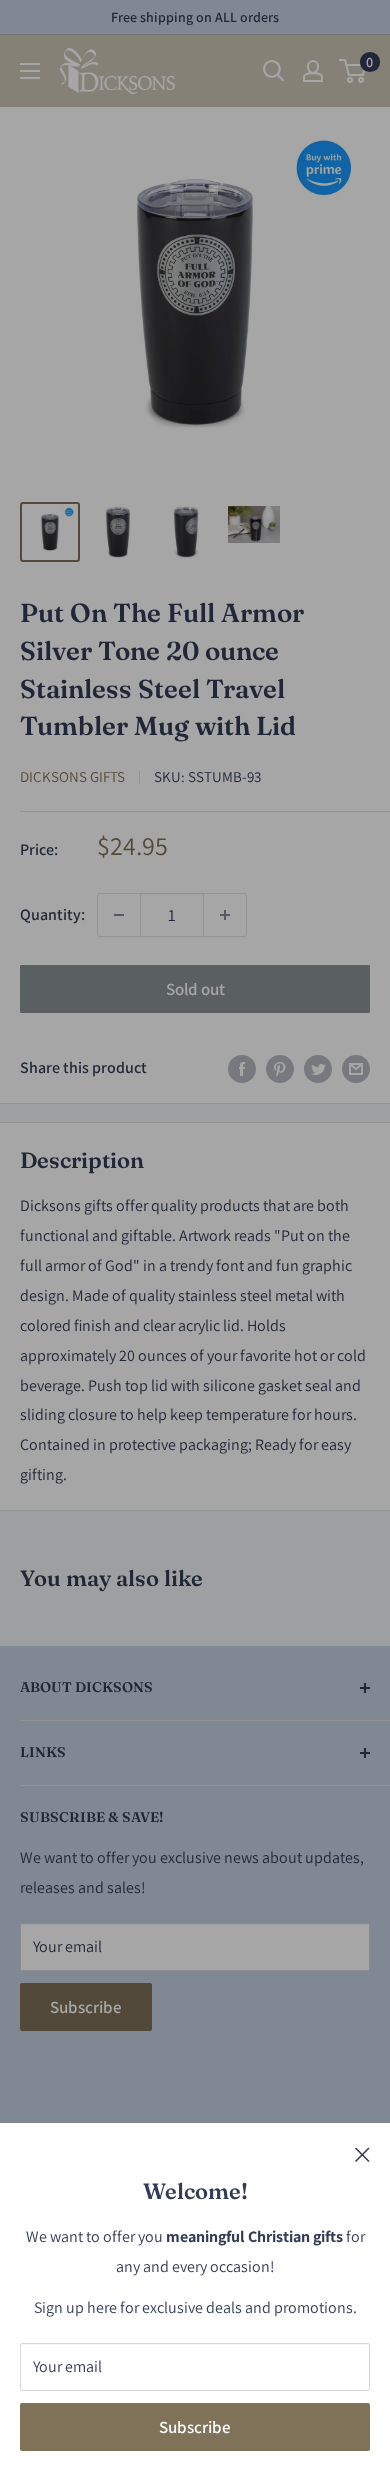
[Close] (362, 2154)
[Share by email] (356, 1068)
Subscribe (195, 2427)
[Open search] (274, 71)
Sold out (195, 989)
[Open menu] (30, 71)
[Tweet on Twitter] (318, 1068)
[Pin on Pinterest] (280, 1068)
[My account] (313, 71)
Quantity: (52, 914)
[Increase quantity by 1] (225, 915)
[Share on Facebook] (242, 1068)
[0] (353, 71)
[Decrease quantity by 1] (119, 915)
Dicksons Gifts (72, 776)
